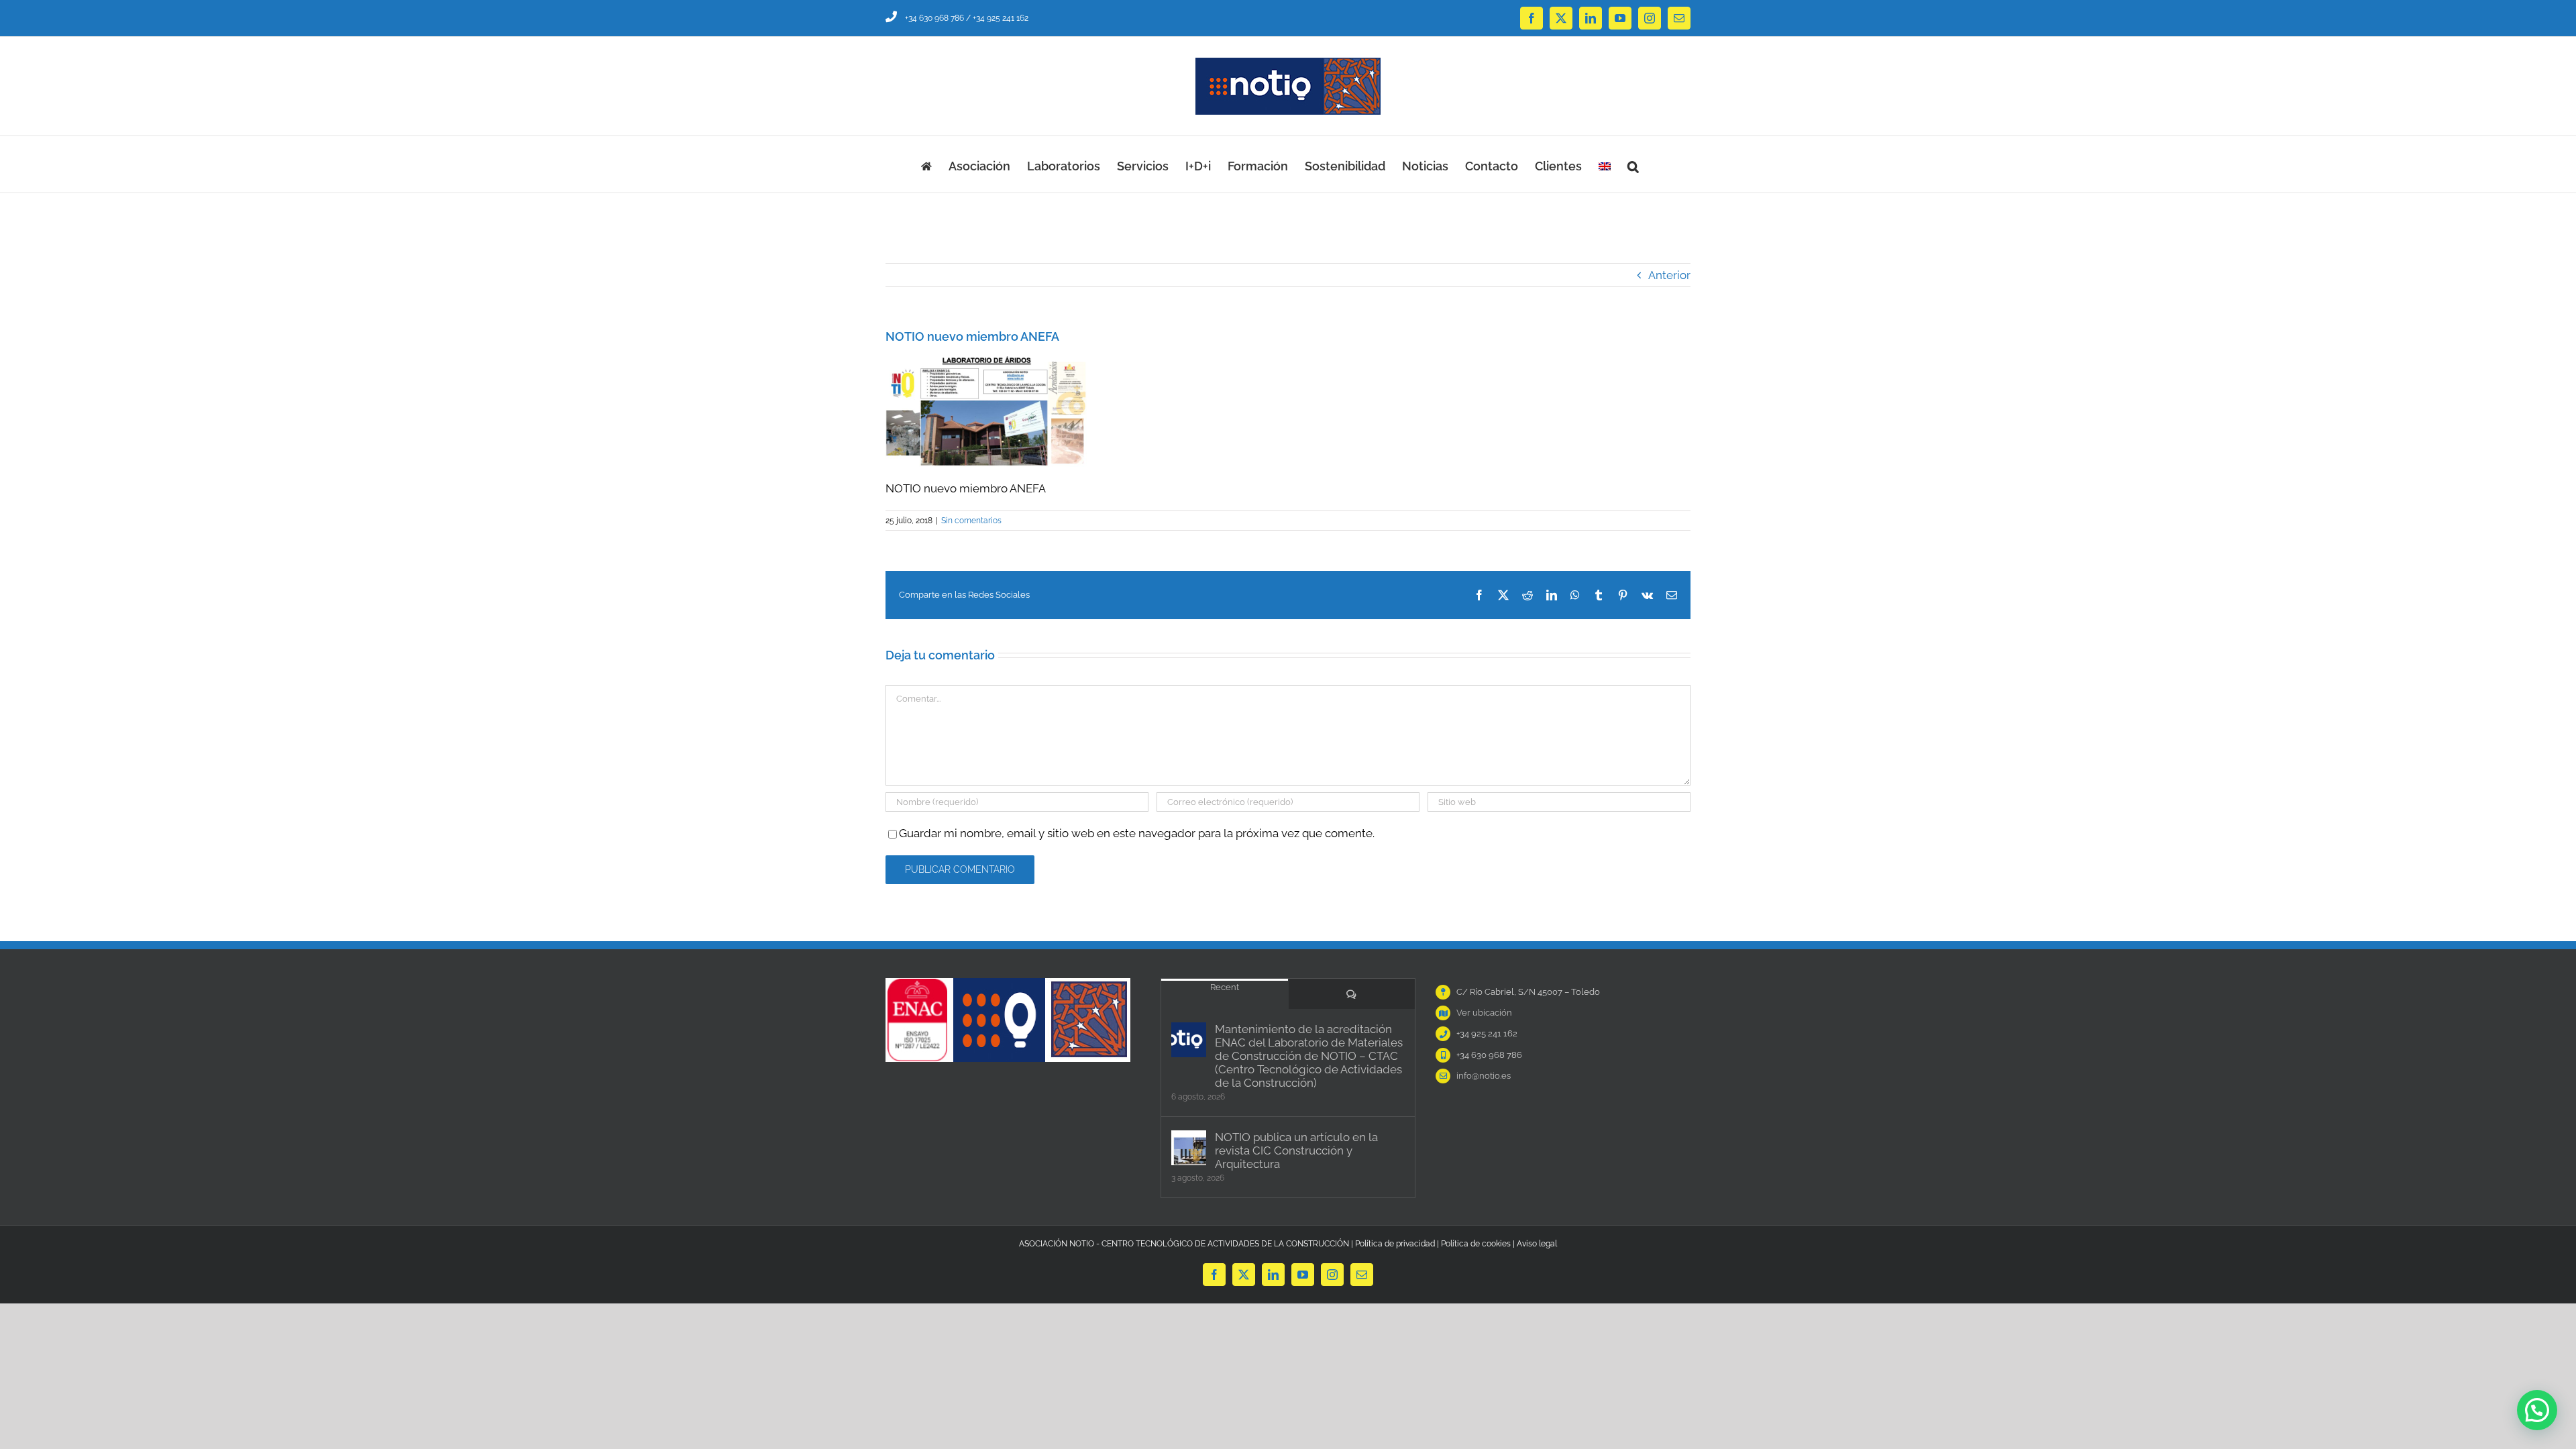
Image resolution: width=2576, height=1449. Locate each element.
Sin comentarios (971, 521)
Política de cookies (1476, 1244)
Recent (1225, 987)
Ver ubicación (1484, 1013)
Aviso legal (1537, 1244)
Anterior (1669, 275)
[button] (1633, 164)
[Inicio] (926, 164)
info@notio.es (1484, 1076)
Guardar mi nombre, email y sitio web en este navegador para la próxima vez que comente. (1137, 833)
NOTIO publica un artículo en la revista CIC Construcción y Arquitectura (1296, 1150)
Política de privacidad (1395, 1244)
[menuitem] (1605, 164)
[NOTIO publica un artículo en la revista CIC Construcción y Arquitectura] (1189, 1148)
